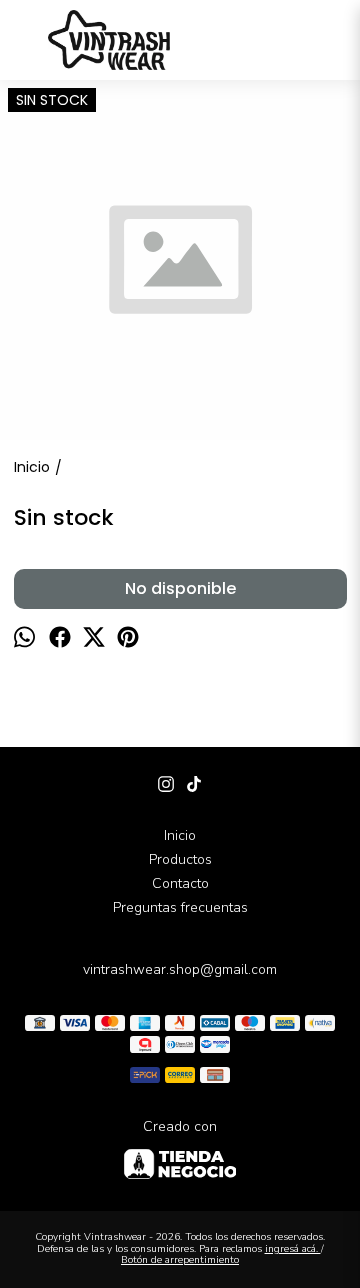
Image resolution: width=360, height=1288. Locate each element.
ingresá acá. (293, 1249)
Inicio (180, 835)
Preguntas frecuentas (180, 907)
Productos (180, 859)
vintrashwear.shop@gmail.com (180, 969)
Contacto (180, 883)
